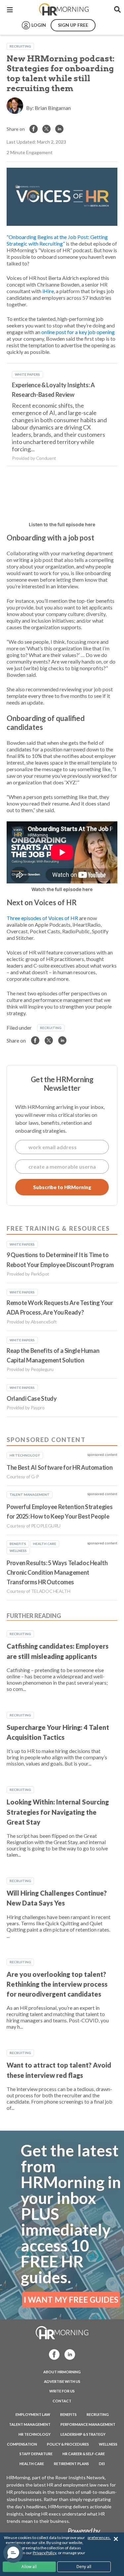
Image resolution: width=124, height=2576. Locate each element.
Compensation (22, 2444)
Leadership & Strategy (83, 2434)
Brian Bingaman (53, 108)
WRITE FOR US (62, 2391)
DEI (102, 2464)
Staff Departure (36, 2454)
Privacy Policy (44, 2553)
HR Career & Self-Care (84, 2454)
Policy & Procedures (68, 2444)
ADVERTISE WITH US (62, 2381)
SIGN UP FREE (73, 25)
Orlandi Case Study (32, 1398)
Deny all (84, 2567)
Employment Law (33, 2414)
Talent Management (30, 2424)
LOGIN (39, 25)
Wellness (108, 2444)
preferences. (99, 2538)
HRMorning (64, 10)
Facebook (52, 2354)
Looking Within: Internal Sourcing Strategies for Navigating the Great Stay (58, 1812)
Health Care (32, 2464)
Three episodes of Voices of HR (42, 918)
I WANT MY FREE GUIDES (71, 2300)
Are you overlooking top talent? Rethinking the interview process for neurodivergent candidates (57, 1984)
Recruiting (20, 46)
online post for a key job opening (78, 332)
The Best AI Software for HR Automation (60, 1467)
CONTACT (62, 2401)
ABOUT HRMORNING (62, 2372)
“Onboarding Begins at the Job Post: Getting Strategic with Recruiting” (57, 240)
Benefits (68, 2414)
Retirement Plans (71, 2464)
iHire (48, 291)
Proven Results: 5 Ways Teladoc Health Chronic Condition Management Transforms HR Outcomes (57, 1573)
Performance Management (88, 2424)
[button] (13, 2553)
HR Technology (35, 2434)
